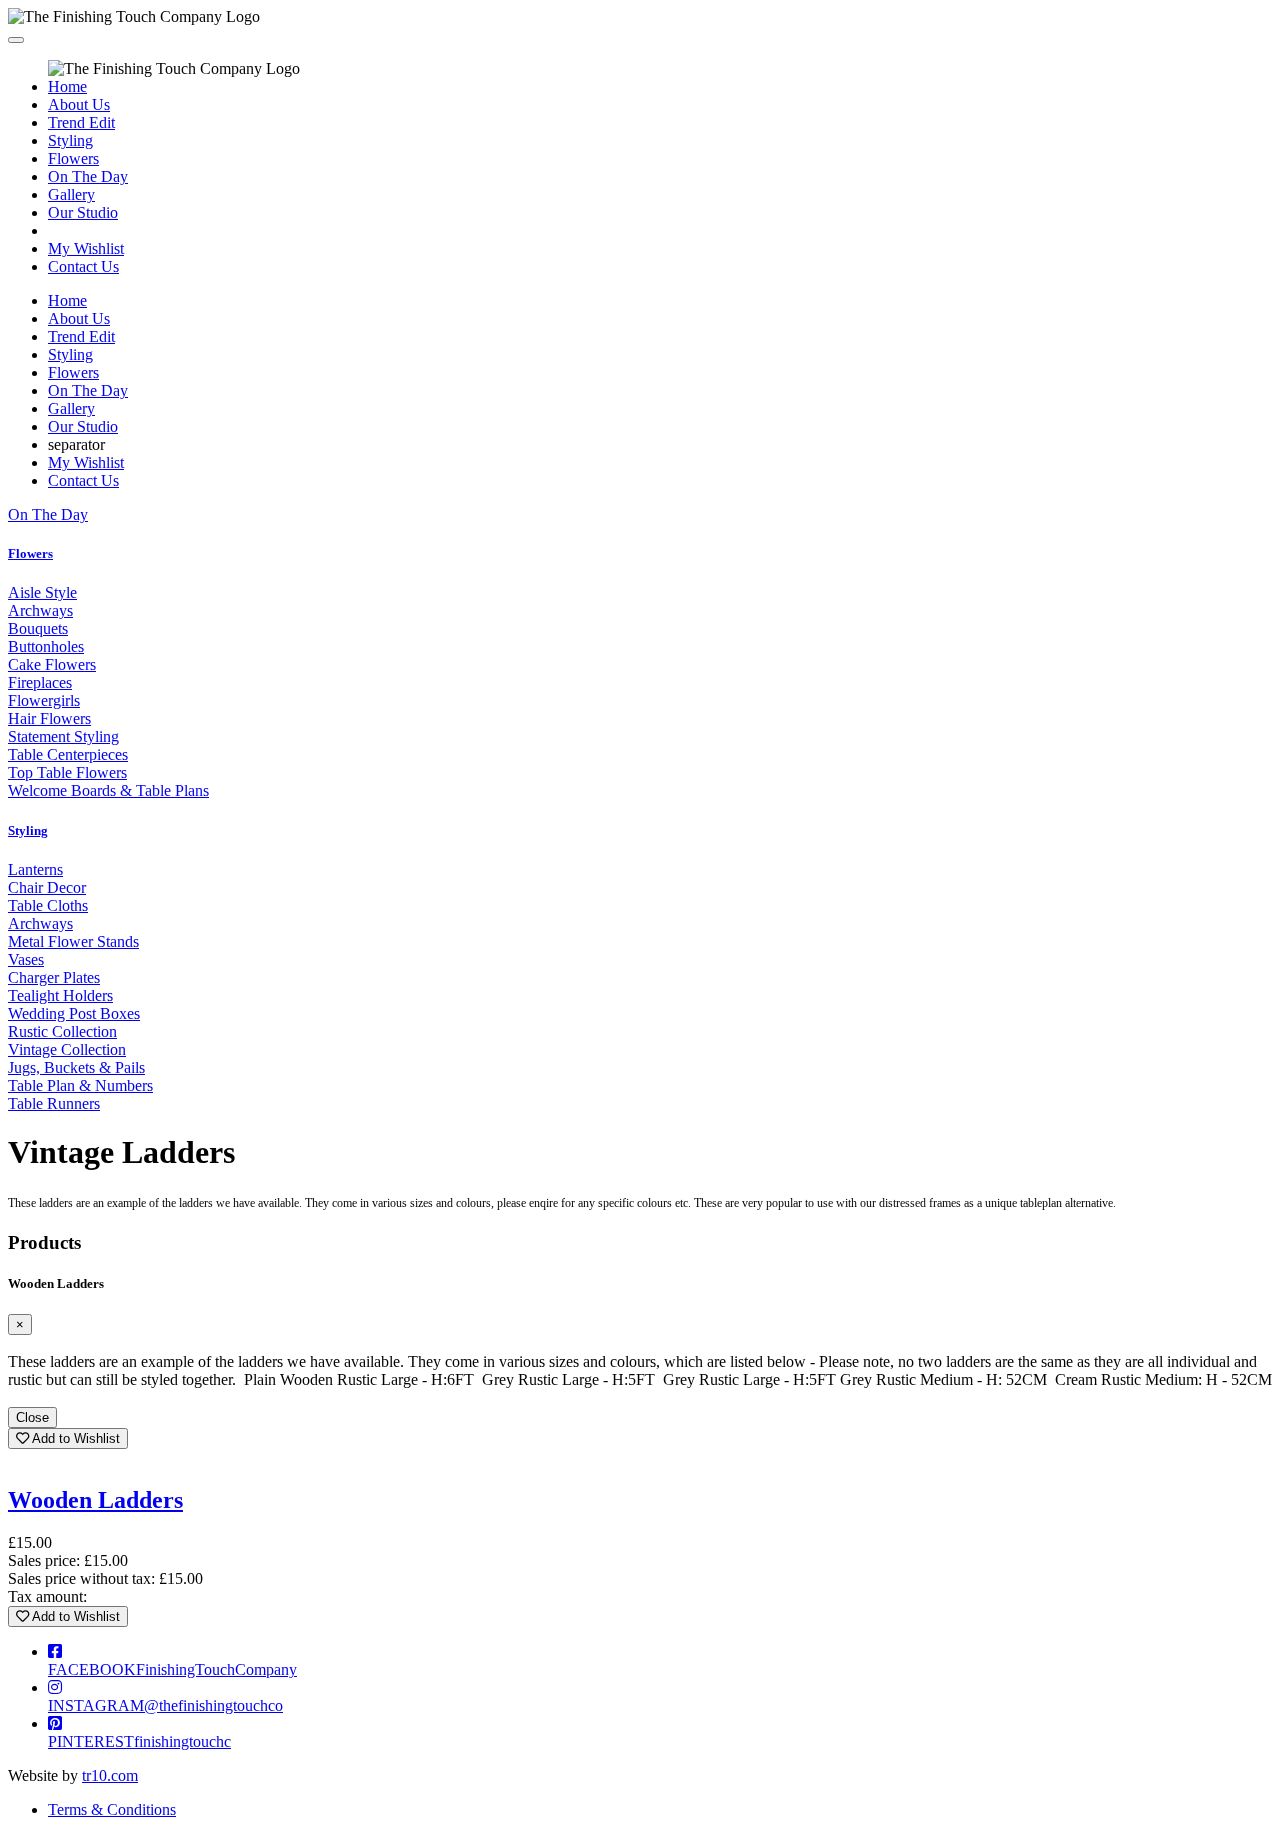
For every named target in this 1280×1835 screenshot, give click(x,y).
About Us (79, 104)
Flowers (73, 158)
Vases (26, 959)
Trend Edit (81, 122)
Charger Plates (54, 977)
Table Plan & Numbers (80, 1085)
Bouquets (38, 628)
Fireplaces (40, 682)
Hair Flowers (49, 718)
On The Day (88, 176)
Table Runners (54, 1103)
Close (32, 1417)
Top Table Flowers (67, 772)
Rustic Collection (62, 1031)
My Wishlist (86, 248)
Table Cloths (48, 905)
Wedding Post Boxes (74, 1013)
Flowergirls (44, 700)
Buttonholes (46, 646)
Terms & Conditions (112, 1809)
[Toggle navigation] (16, 40)
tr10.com (110, 1775)
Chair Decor (47, 887)
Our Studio (83, 212)
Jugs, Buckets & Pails (76, 1067)
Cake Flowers (52, 664)
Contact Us (83, 266)
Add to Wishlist (74, 1438)
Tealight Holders (60, 995)
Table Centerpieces (68, 754)
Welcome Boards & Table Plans (108, 790)
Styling (70, 140)
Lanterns (35, 869)
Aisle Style (42, 592)
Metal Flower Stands (73, 941)
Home (67, 86)
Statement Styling (63, 736)
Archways (40, 610)
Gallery (71, 194)
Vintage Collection (67, 1049)
